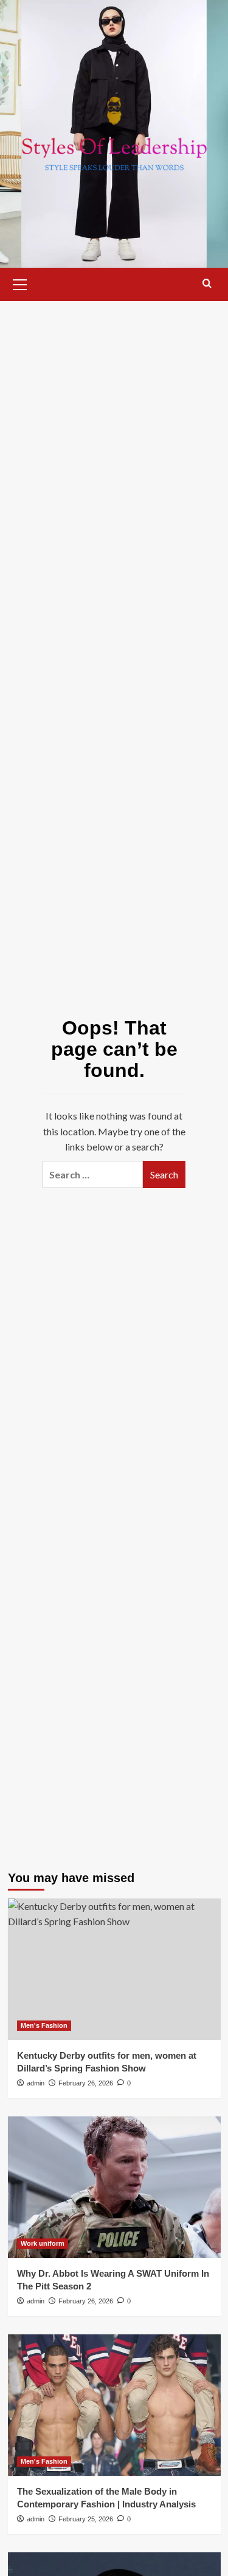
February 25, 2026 (86, 2519)
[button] (20, 283)
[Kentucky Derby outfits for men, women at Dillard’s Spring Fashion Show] (114, 1969)
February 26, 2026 (86, 2083)
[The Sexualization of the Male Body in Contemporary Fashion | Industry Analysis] (114, 2405)
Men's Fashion (44, 2025)
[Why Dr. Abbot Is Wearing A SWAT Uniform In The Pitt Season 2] (114, 2187)
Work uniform (43, 2243)
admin (36, 2083)
